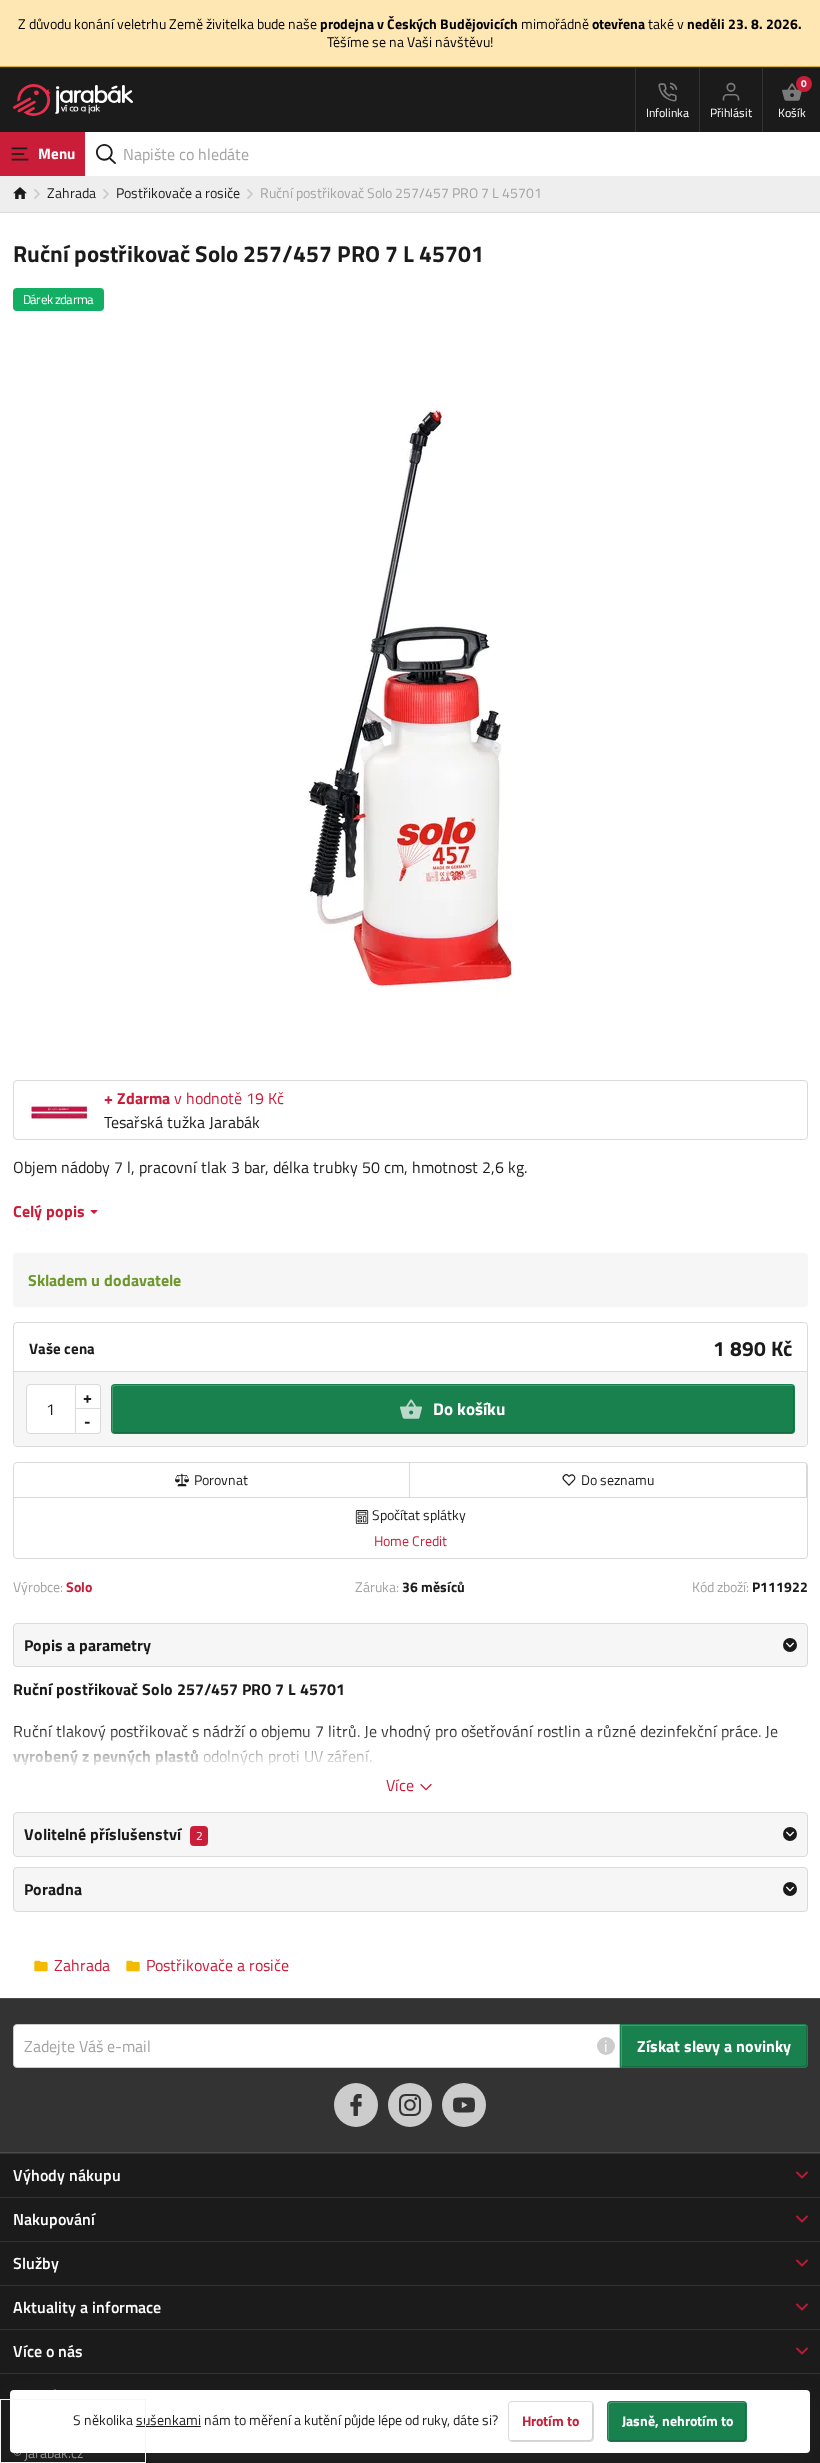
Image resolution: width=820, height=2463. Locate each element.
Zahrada (71, 192)
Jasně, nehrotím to (677, 2421)
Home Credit (410, 1540)
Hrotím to (550, 2421)
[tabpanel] (410, 1710)
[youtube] (464, 2105)
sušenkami (168, 2419)
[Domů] (30, 194)
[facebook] (356, 2105)
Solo (79, 1586)
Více (402, 1785)
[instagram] (410, 2105)
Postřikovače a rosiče (178, 192)
